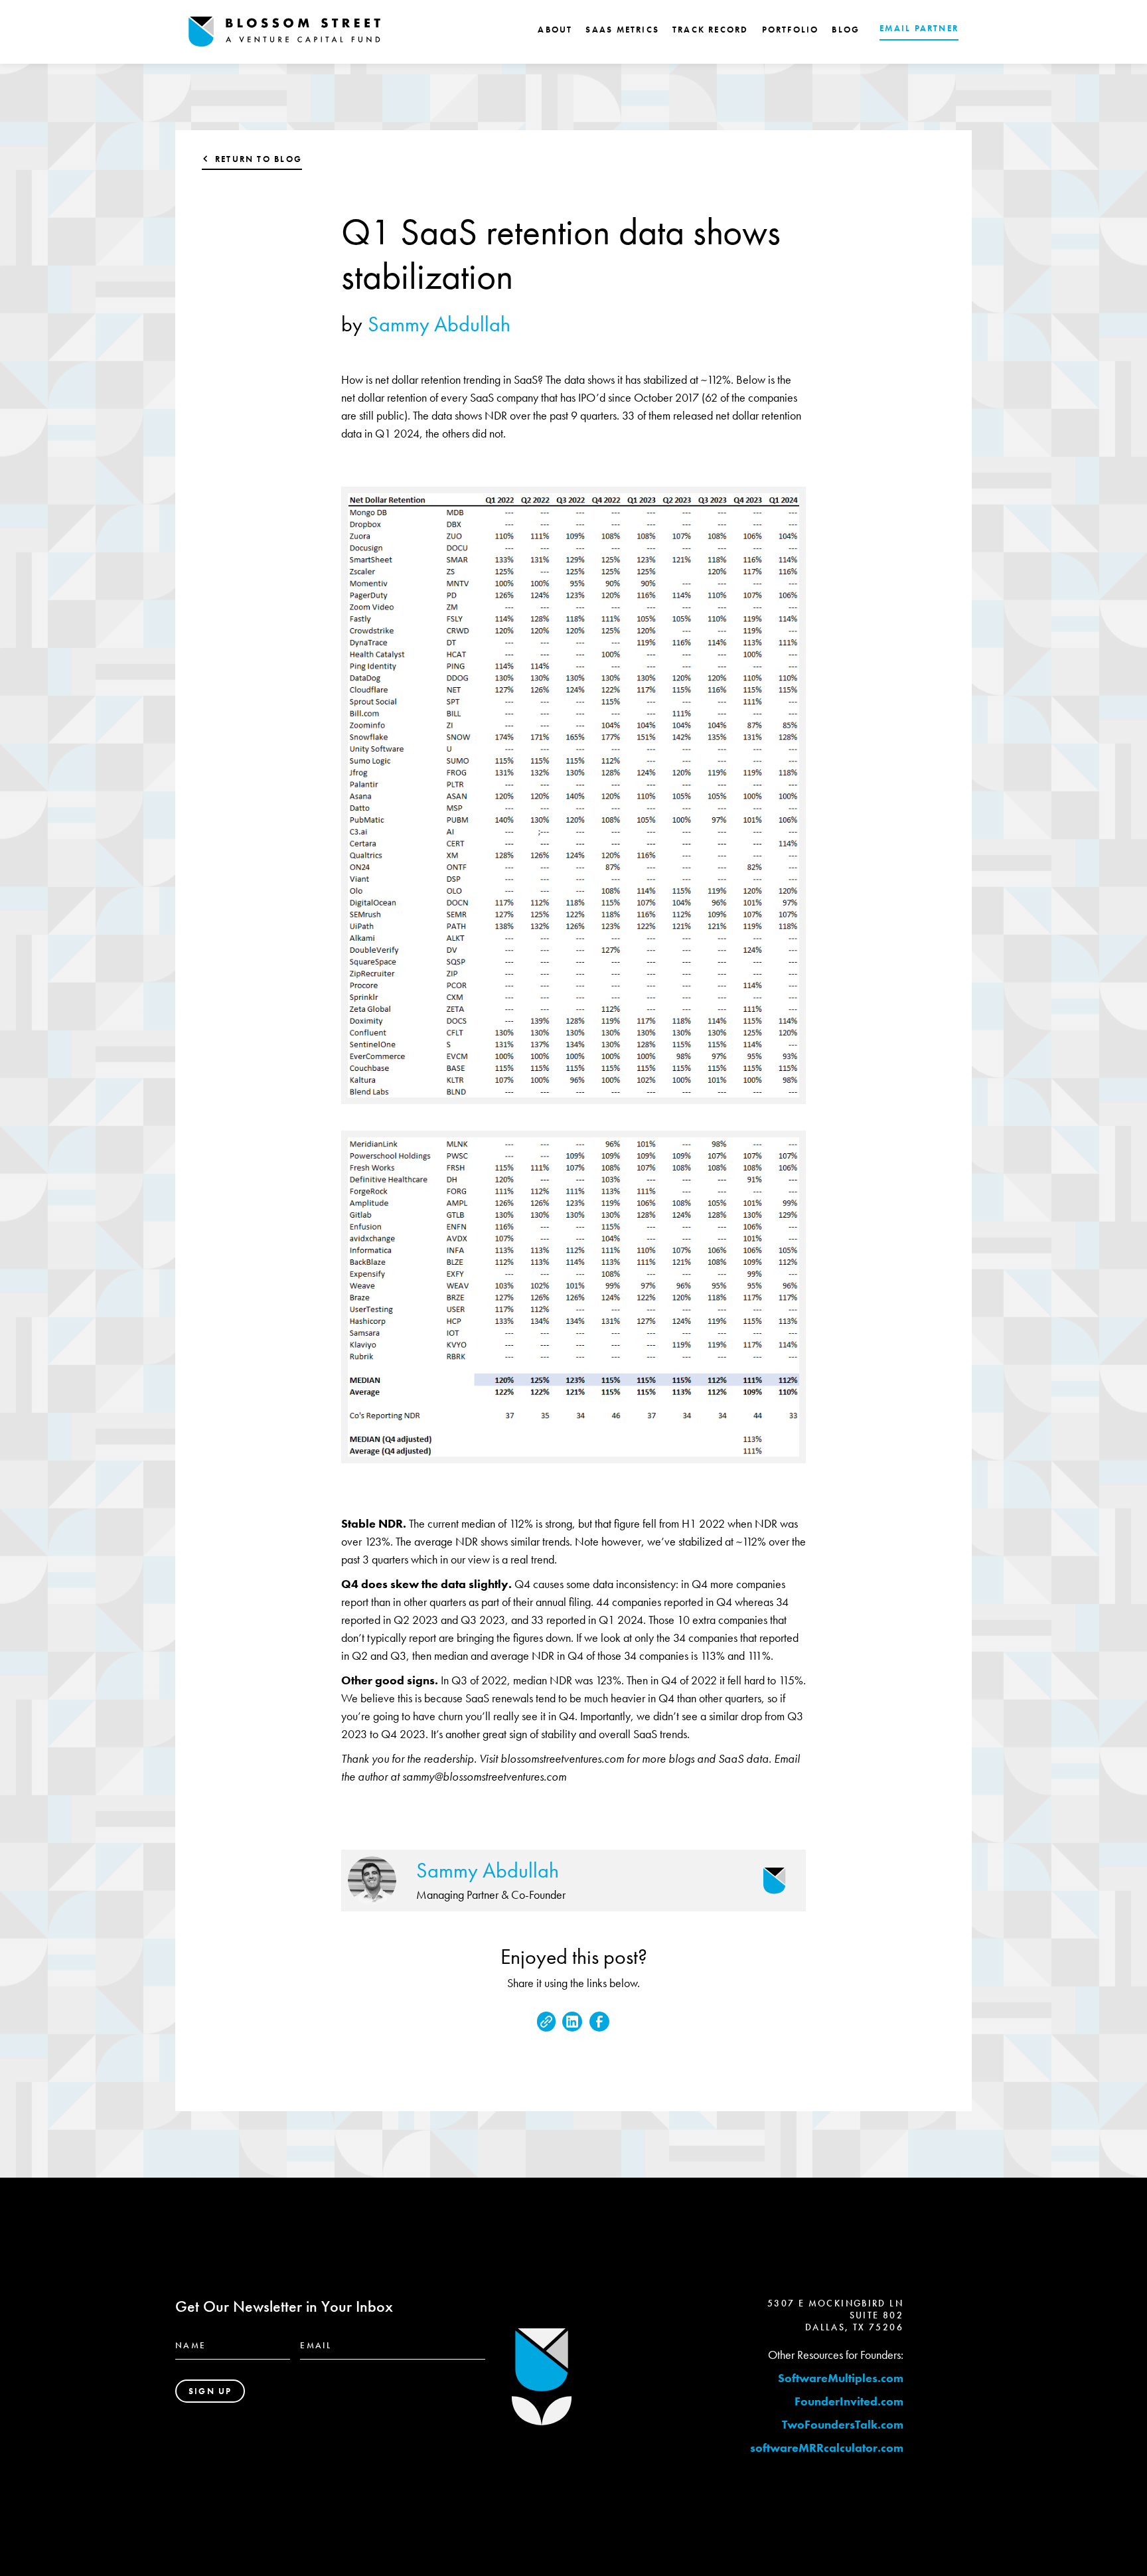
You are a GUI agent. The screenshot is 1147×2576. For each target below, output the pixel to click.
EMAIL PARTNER (919, 28)
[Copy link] (546, 2022)
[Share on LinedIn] (572, 2022)
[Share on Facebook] (599, 2022)
